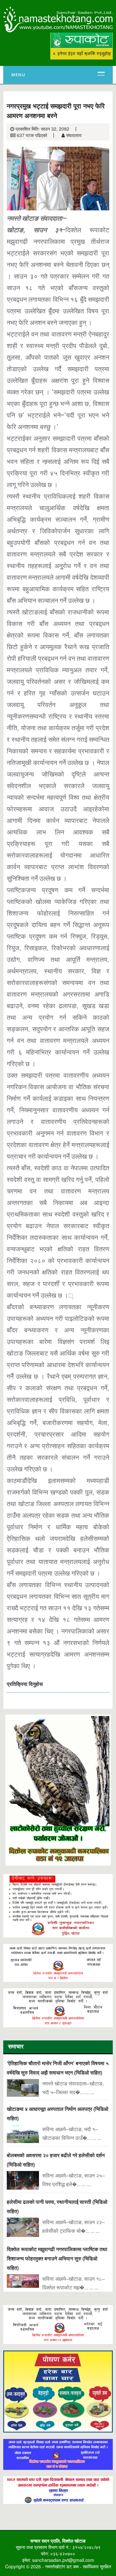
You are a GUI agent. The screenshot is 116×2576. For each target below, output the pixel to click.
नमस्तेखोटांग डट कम (62, 2566)
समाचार (16, 2047)
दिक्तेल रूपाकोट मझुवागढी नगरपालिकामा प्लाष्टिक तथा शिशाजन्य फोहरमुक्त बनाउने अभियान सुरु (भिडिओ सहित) (57, 2258)
